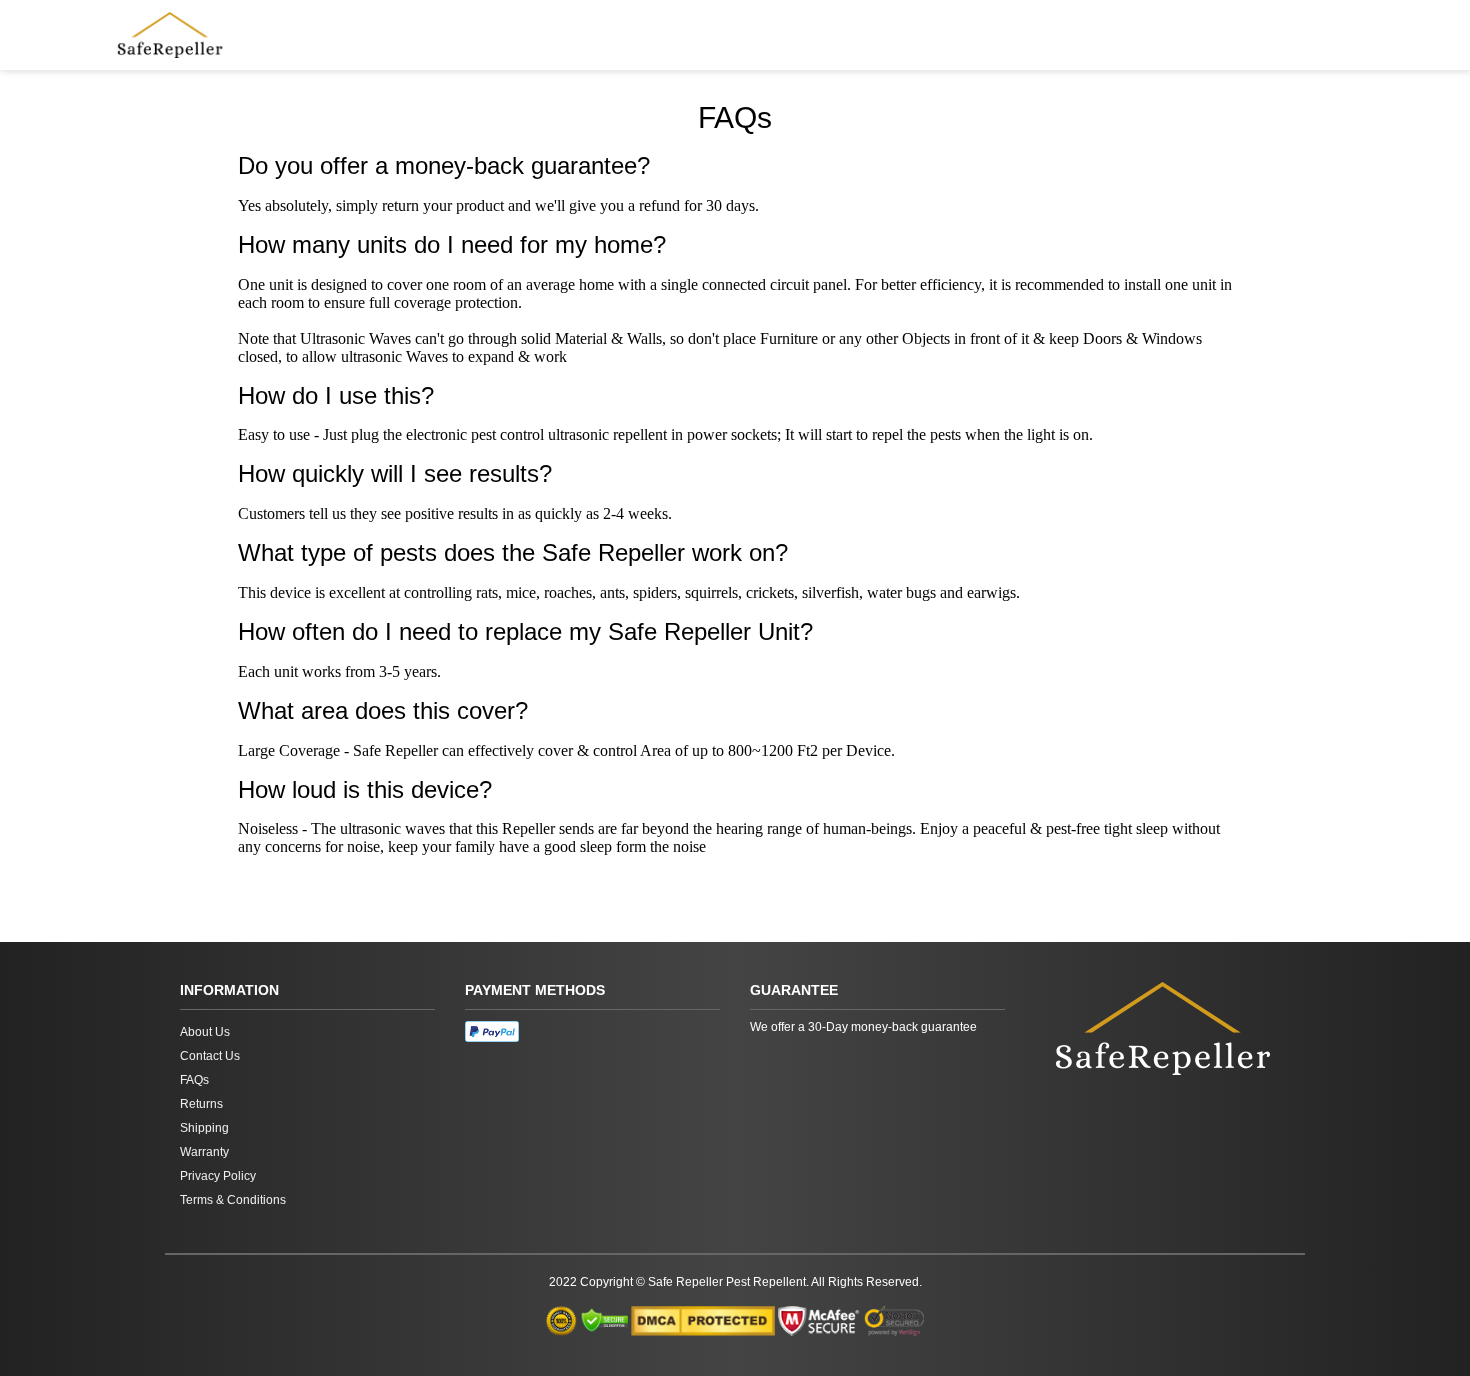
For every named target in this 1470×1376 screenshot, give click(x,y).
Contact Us (210, 1056)
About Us (205, 1032)
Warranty (204, 1152)
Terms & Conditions (233, 1200)
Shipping (204, 1128)
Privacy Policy (218, 1176)
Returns (201, 1104)
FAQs (194, 1080)
